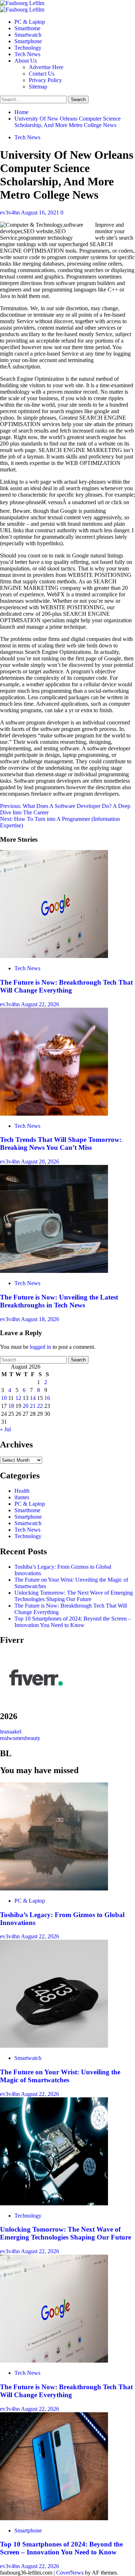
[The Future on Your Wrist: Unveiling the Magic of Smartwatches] (54, 2046)
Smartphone (28, 41)
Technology (28, 48)
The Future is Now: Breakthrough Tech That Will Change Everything (66, 986)
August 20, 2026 (40, 1162)
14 (33, 1398)
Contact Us (42, 74)
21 (33, 1406)
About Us (26, 61)
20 (26, 1406)
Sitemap (38, 87)
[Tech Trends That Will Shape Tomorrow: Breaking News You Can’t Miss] (54, 1114)
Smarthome (27, 28)
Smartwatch (28, 35)
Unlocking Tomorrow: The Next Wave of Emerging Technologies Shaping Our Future (74, 1596)
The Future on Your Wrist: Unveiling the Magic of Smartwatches (60, 2076)
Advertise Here (46, 67)
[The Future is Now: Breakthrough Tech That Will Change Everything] (54, 956)
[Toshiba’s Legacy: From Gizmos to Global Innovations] (54, 1888)
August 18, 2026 (40, 1319)
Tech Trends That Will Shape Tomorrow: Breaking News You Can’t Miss (61, 1144)
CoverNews (70, 2573)
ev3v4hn (10, 213)
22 (40, 1406)
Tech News (27, 54)
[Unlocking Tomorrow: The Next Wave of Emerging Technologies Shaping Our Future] (54, 2203)
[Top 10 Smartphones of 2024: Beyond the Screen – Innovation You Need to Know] (54, 2518)
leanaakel (11, 1732)
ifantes (22, 1497)
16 (47, 1398)
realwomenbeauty (20, 1738)
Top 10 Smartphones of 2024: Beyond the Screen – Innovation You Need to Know (73, 1622)
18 (11, 1406)
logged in (40, 1347)
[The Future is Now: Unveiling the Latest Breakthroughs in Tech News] (54, 1271)
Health (22, 1491)
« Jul (5, 1429)
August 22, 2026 (40, 1004)
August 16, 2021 (41, 213)
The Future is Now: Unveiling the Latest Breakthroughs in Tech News (59, 1301)
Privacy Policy (45, 80)
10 (4, 1398)
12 (18, 1398)
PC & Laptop (30, 22)
